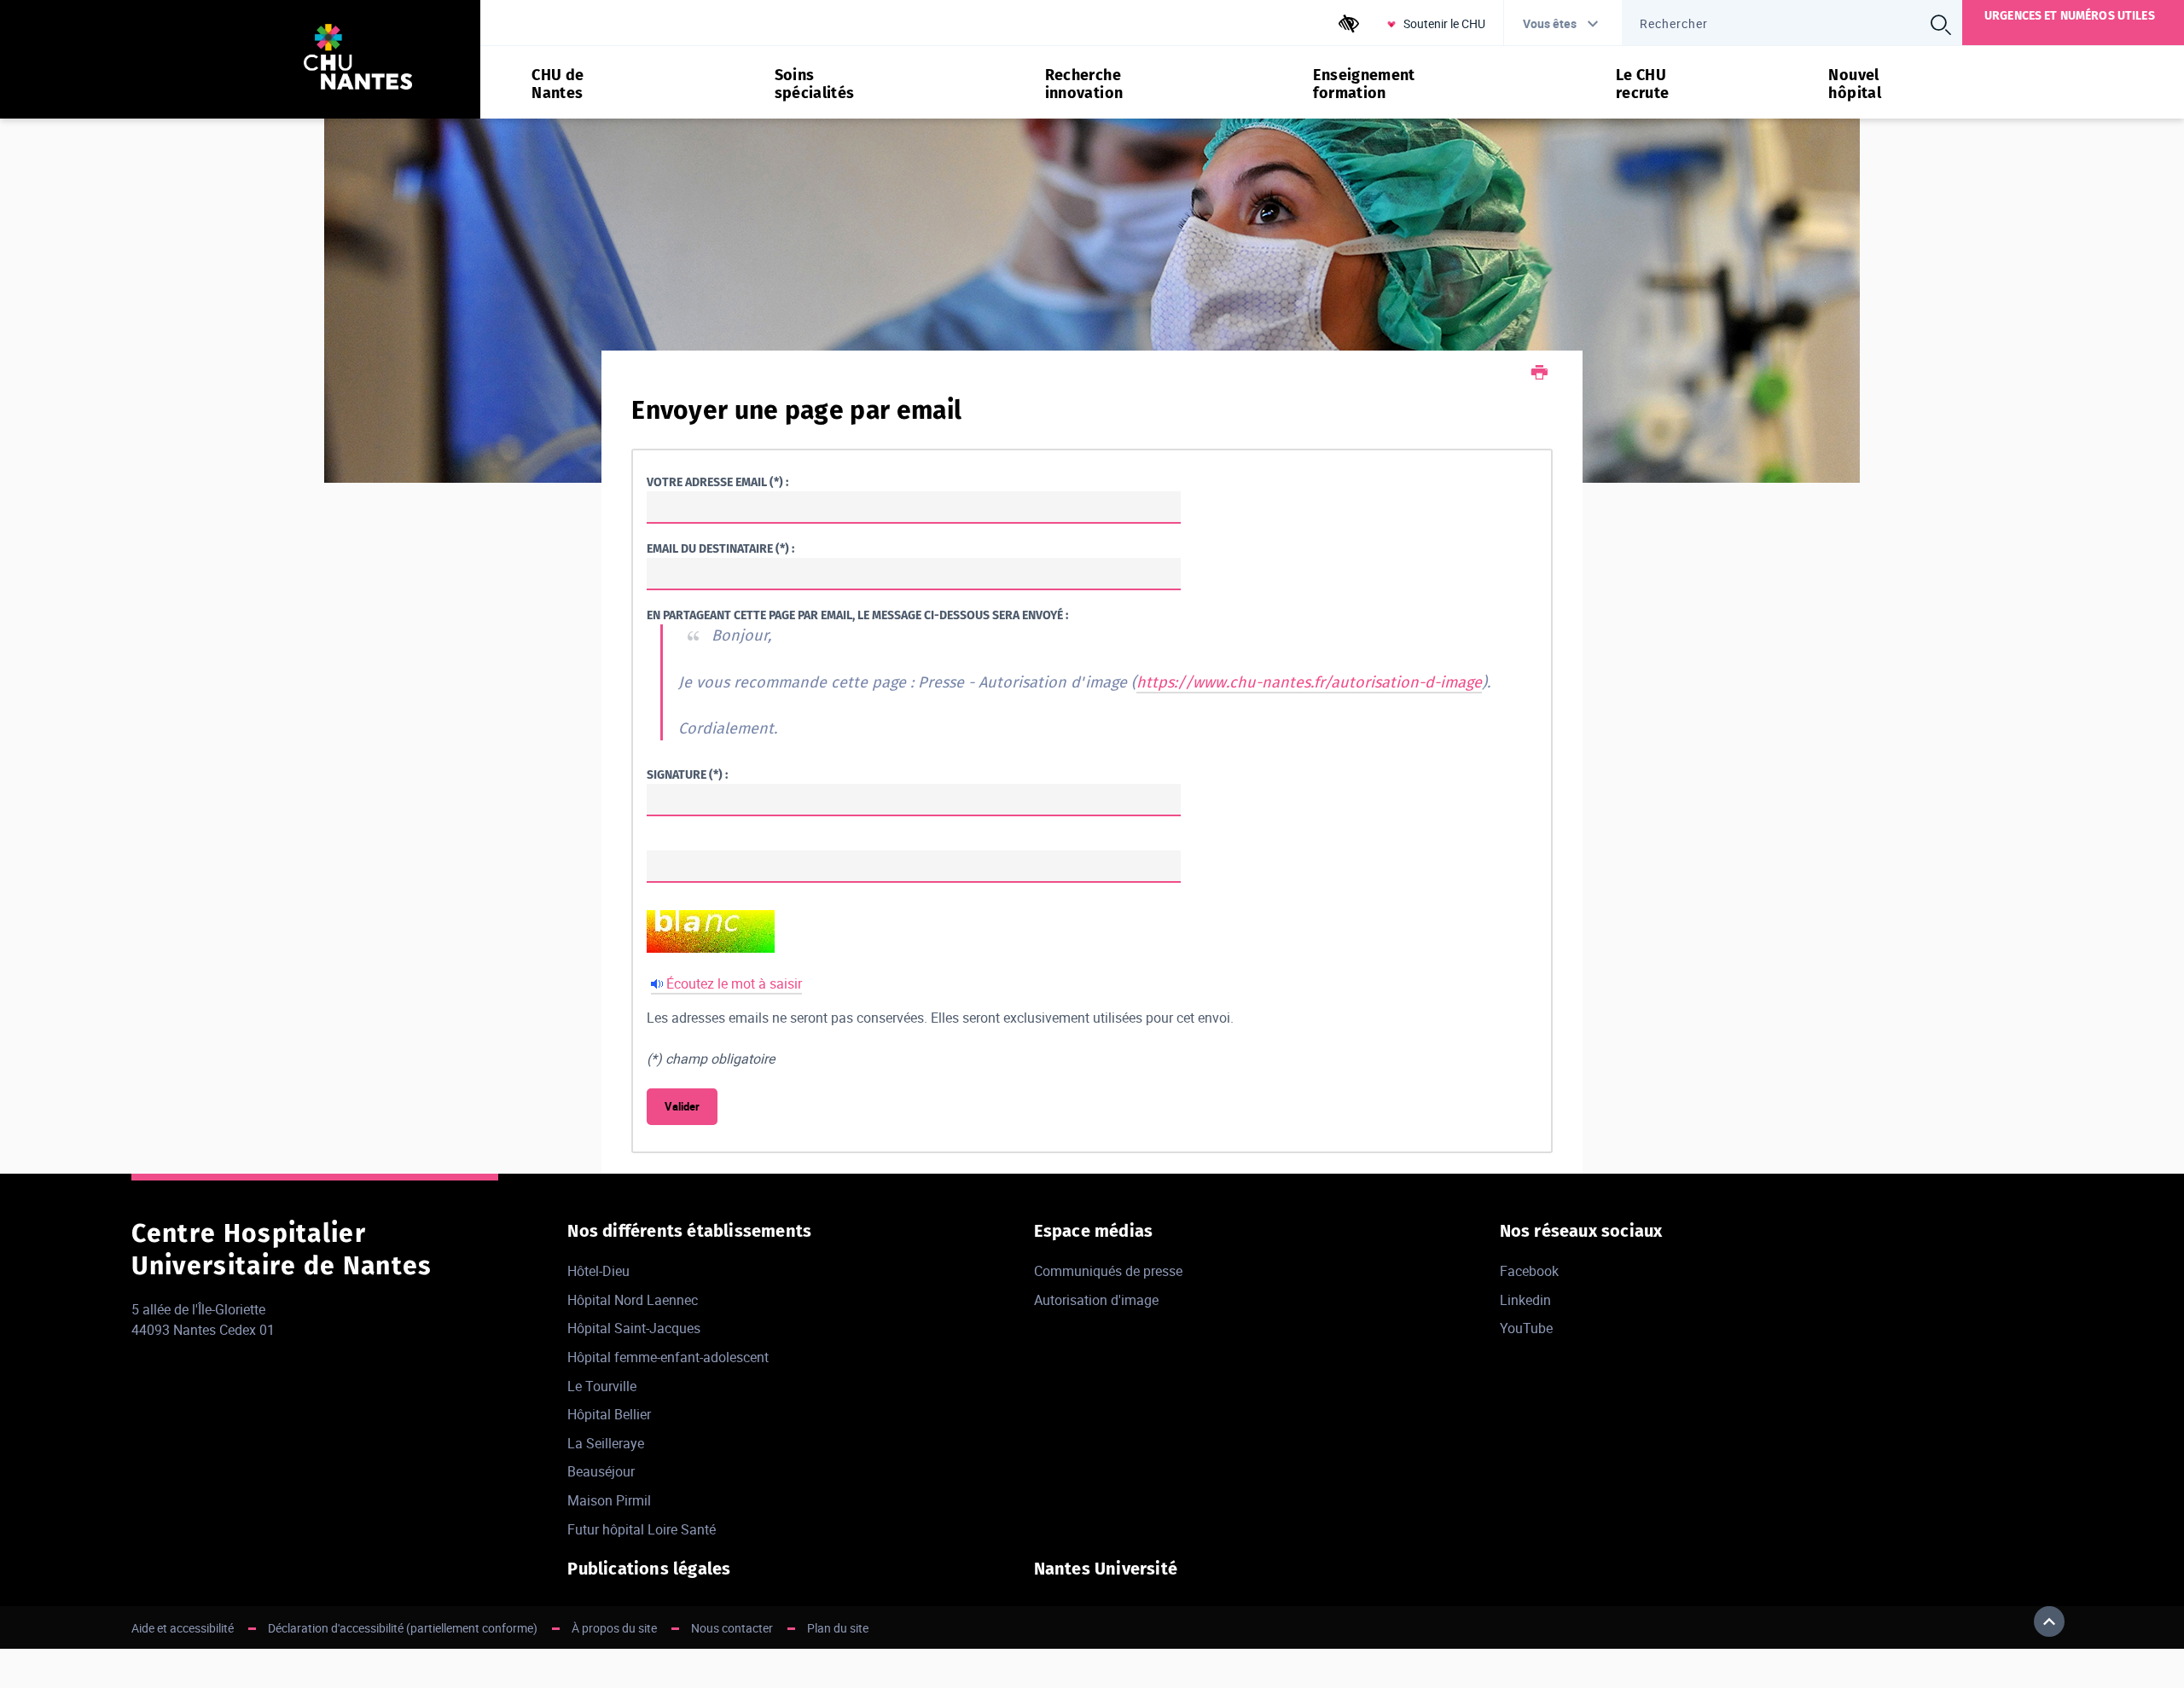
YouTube (1526, 1328)
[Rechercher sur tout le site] (1941, 25)
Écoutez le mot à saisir (734, 983)
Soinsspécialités (815, 84)
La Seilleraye (606, 1443)
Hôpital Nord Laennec (633, 1300)
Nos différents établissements (689, 1231)
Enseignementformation (1364, 84)
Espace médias (1094, 1231)
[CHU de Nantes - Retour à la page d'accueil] (358, 59)
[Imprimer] (1539, 374)
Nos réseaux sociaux (1581, 1231)
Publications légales (649, 1569)
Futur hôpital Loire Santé (642, 1529)
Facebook (1529, 1271)
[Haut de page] (2049, 1621)
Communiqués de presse (1108, 1271)
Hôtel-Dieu (598, 1271)
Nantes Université (1106, 1569)
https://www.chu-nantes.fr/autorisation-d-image (1309, 682)
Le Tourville (602, 1386)
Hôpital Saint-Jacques (634, 1328)
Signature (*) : (687, 775)
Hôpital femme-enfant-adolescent (668, 1357)
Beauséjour (601, 1471)
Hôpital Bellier (609, 1414)
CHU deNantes (558, 84)
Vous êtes (1550, 23)
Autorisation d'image (1096, 1300)
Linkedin (1525, 1300)
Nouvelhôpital (1855, 84)
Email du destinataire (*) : (720, 549)
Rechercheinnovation (1084, 84)
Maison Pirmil (609, 1500)
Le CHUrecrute (1643, 84)
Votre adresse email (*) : (717, 482)
